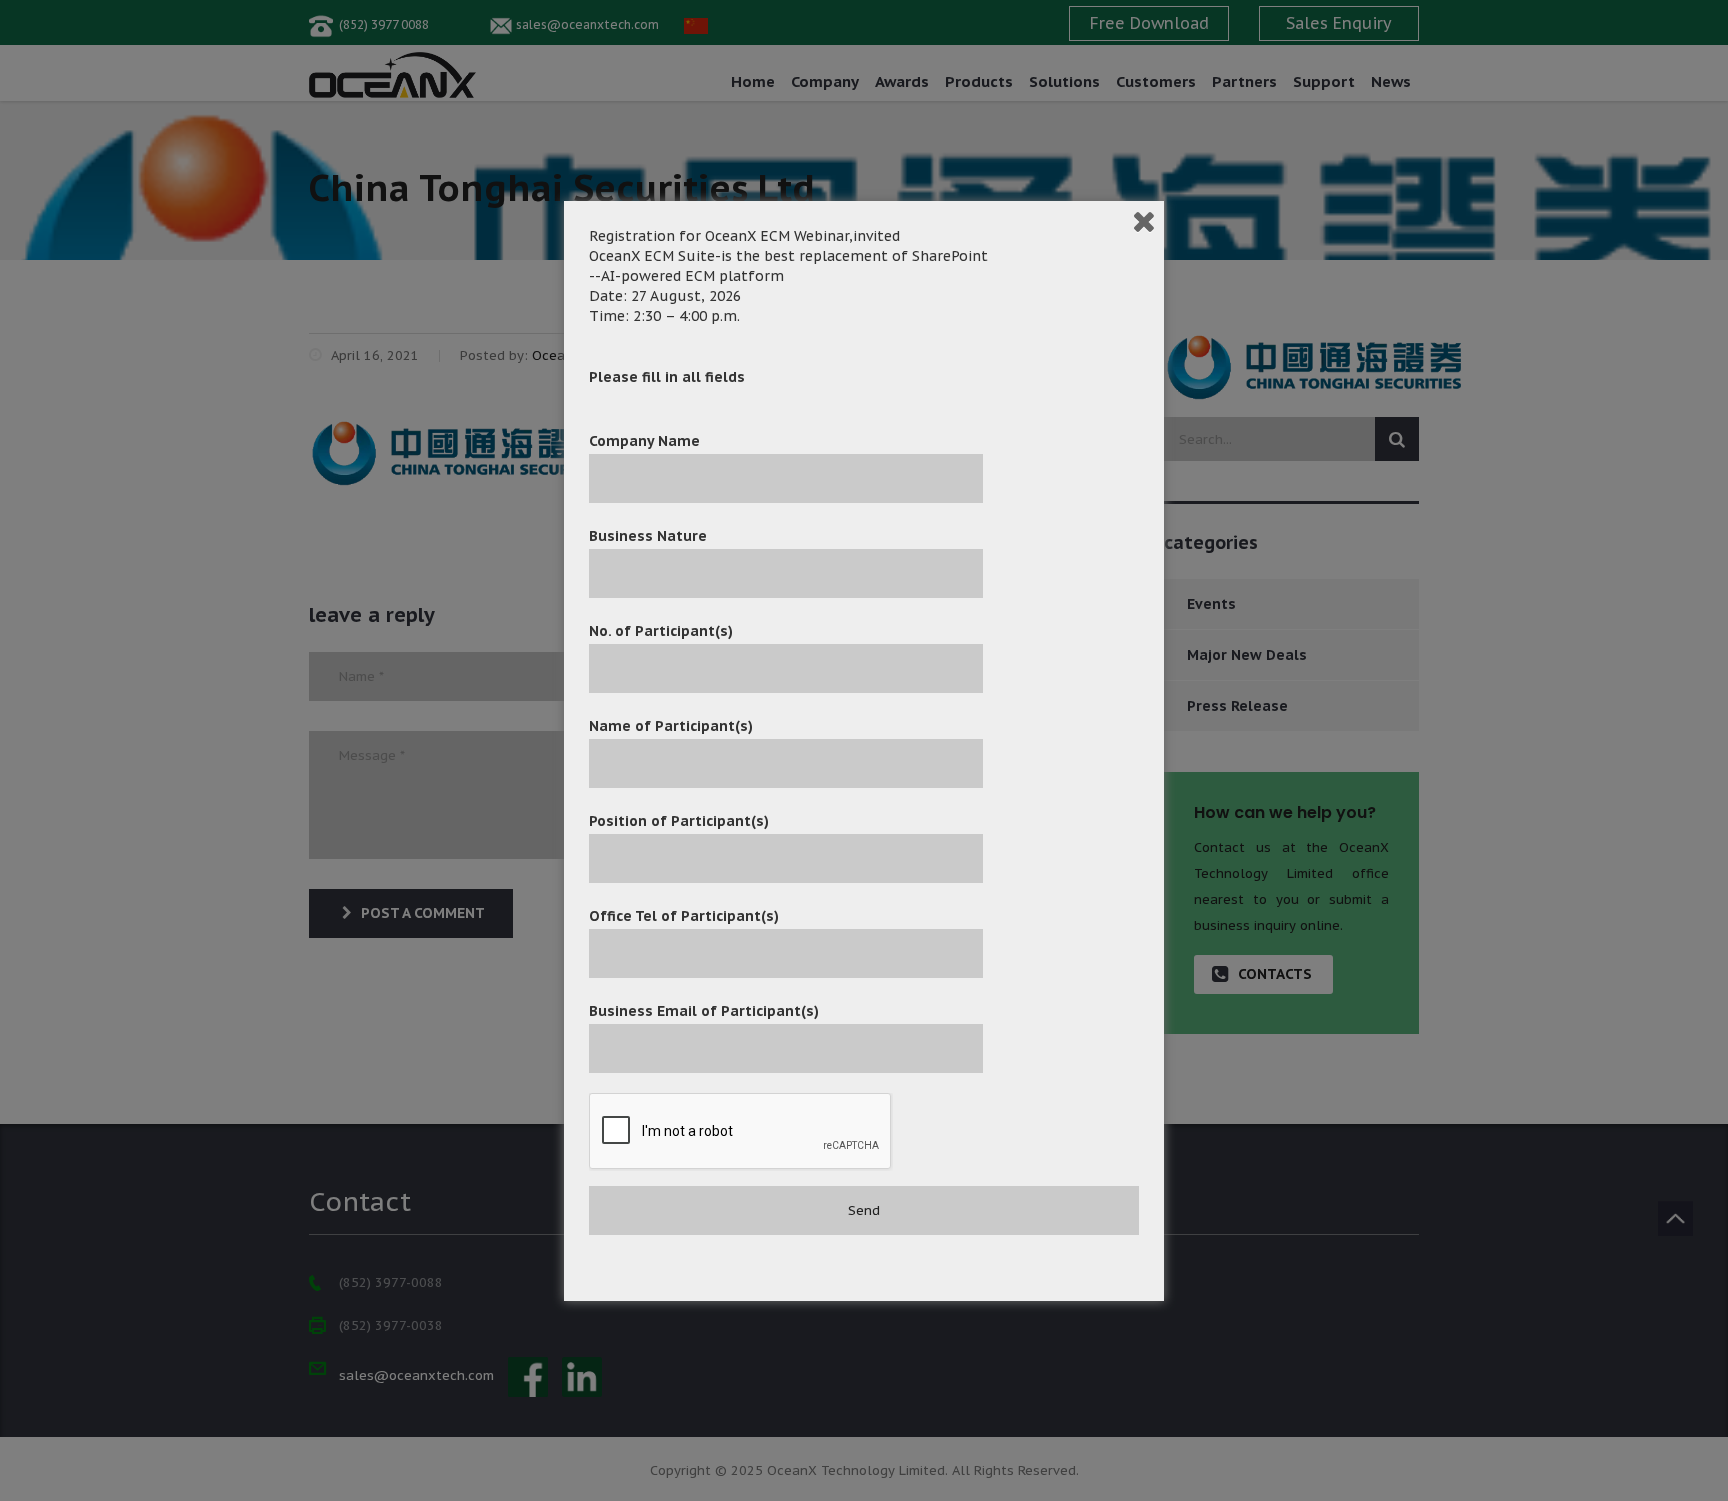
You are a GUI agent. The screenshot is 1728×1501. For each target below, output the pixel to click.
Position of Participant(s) (679, 821)
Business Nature (648, 536)
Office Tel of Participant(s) (684, 916)
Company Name (644, 441)
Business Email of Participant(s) (704, 1011)
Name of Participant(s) (671, 726)
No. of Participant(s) (661, 631)
